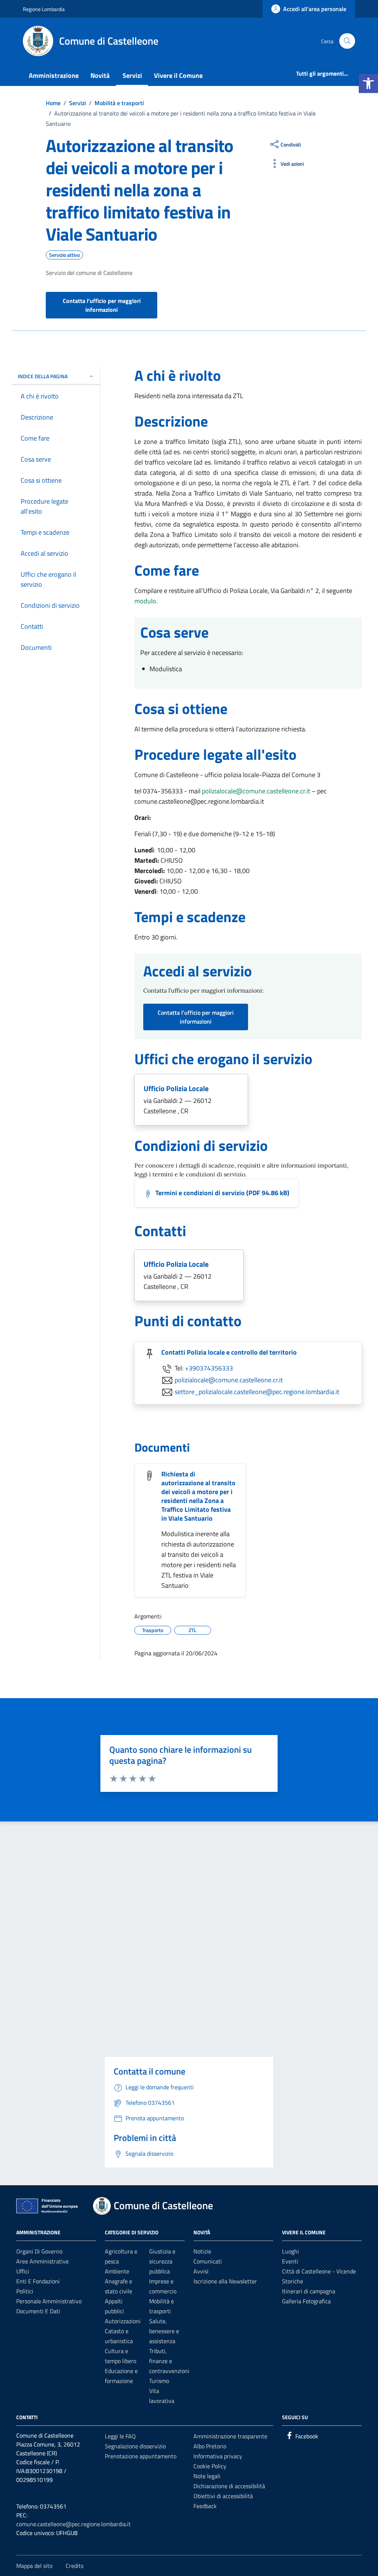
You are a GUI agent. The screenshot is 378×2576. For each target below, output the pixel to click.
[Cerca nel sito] (347, 41)
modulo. (146, 601)
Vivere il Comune (178, 75)
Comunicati (208, 2261)
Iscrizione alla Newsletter (225, 2281)
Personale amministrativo (49, 2301)
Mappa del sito (34, 2566)
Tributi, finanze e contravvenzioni (169, 2361)
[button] (368, 83)
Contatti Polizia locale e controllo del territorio (229, 1352)
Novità (100, 75)
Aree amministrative (42, 2261)
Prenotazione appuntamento (141, 2456)
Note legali (207, 2476)
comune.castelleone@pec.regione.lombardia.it (73, 2524)
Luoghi (291, 2251)
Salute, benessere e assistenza (164, 2331)
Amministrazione (54, 75)
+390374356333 (209, 1368)
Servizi (132, 75)
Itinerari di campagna (309, 2291)
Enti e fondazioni (38, 2281)
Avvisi (201, 2271)
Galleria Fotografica (306, 2301)
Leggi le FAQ (120, 2436)
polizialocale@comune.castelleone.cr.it (256, 791)
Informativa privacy (218, 2456)
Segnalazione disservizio (135, 2446)
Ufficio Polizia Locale (176, 1088)
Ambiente (117, 2271)
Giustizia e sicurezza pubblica (162, 2261)
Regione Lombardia (44, 9)
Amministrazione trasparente (230, 2436)
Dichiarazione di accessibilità (229, 2486)
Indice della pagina (43, 376)
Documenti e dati (38, 2311)
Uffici (23, 2271)
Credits (75, 2566)
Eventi (290, 2261)
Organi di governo (39, 2251)
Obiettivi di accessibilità (223, 2496)
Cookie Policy (210, 2466)
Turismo (159, 2381)
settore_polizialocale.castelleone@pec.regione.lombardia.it (257, 1391)
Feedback (205, 2506)
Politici (25, 2291)
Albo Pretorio (210, 2446)
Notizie (202, 2251)
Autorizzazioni (123, 2321)
